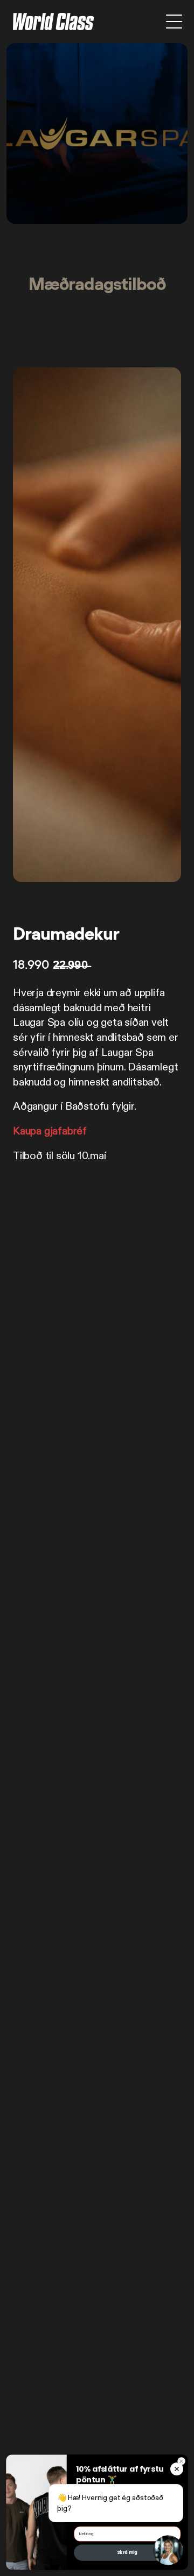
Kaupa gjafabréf (50, 1131)
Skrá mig (127, 2553)
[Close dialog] (181, 2461)
